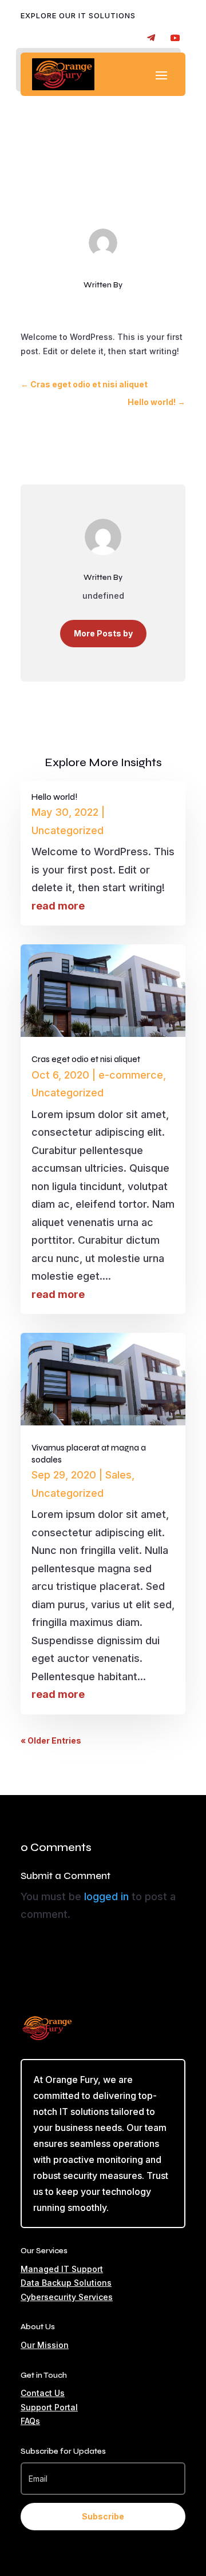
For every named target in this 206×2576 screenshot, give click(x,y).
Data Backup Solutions (66, 2283)
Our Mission (45, 2345)
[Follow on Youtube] (175, 38)
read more (58, 906)
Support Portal (49, 2407)
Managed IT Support (62, 2269)
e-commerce (131, 1075)
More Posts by (103, 633)
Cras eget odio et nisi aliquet (86, 1059)
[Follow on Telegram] (151, 38)
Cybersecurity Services (67, 2297)
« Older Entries (51, 1740)
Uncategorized (132, 179)
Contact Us (43, 2393)
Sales (118, 1475)
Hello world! (54, 797)
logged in (106, 1896)
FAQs (30, 2421)
